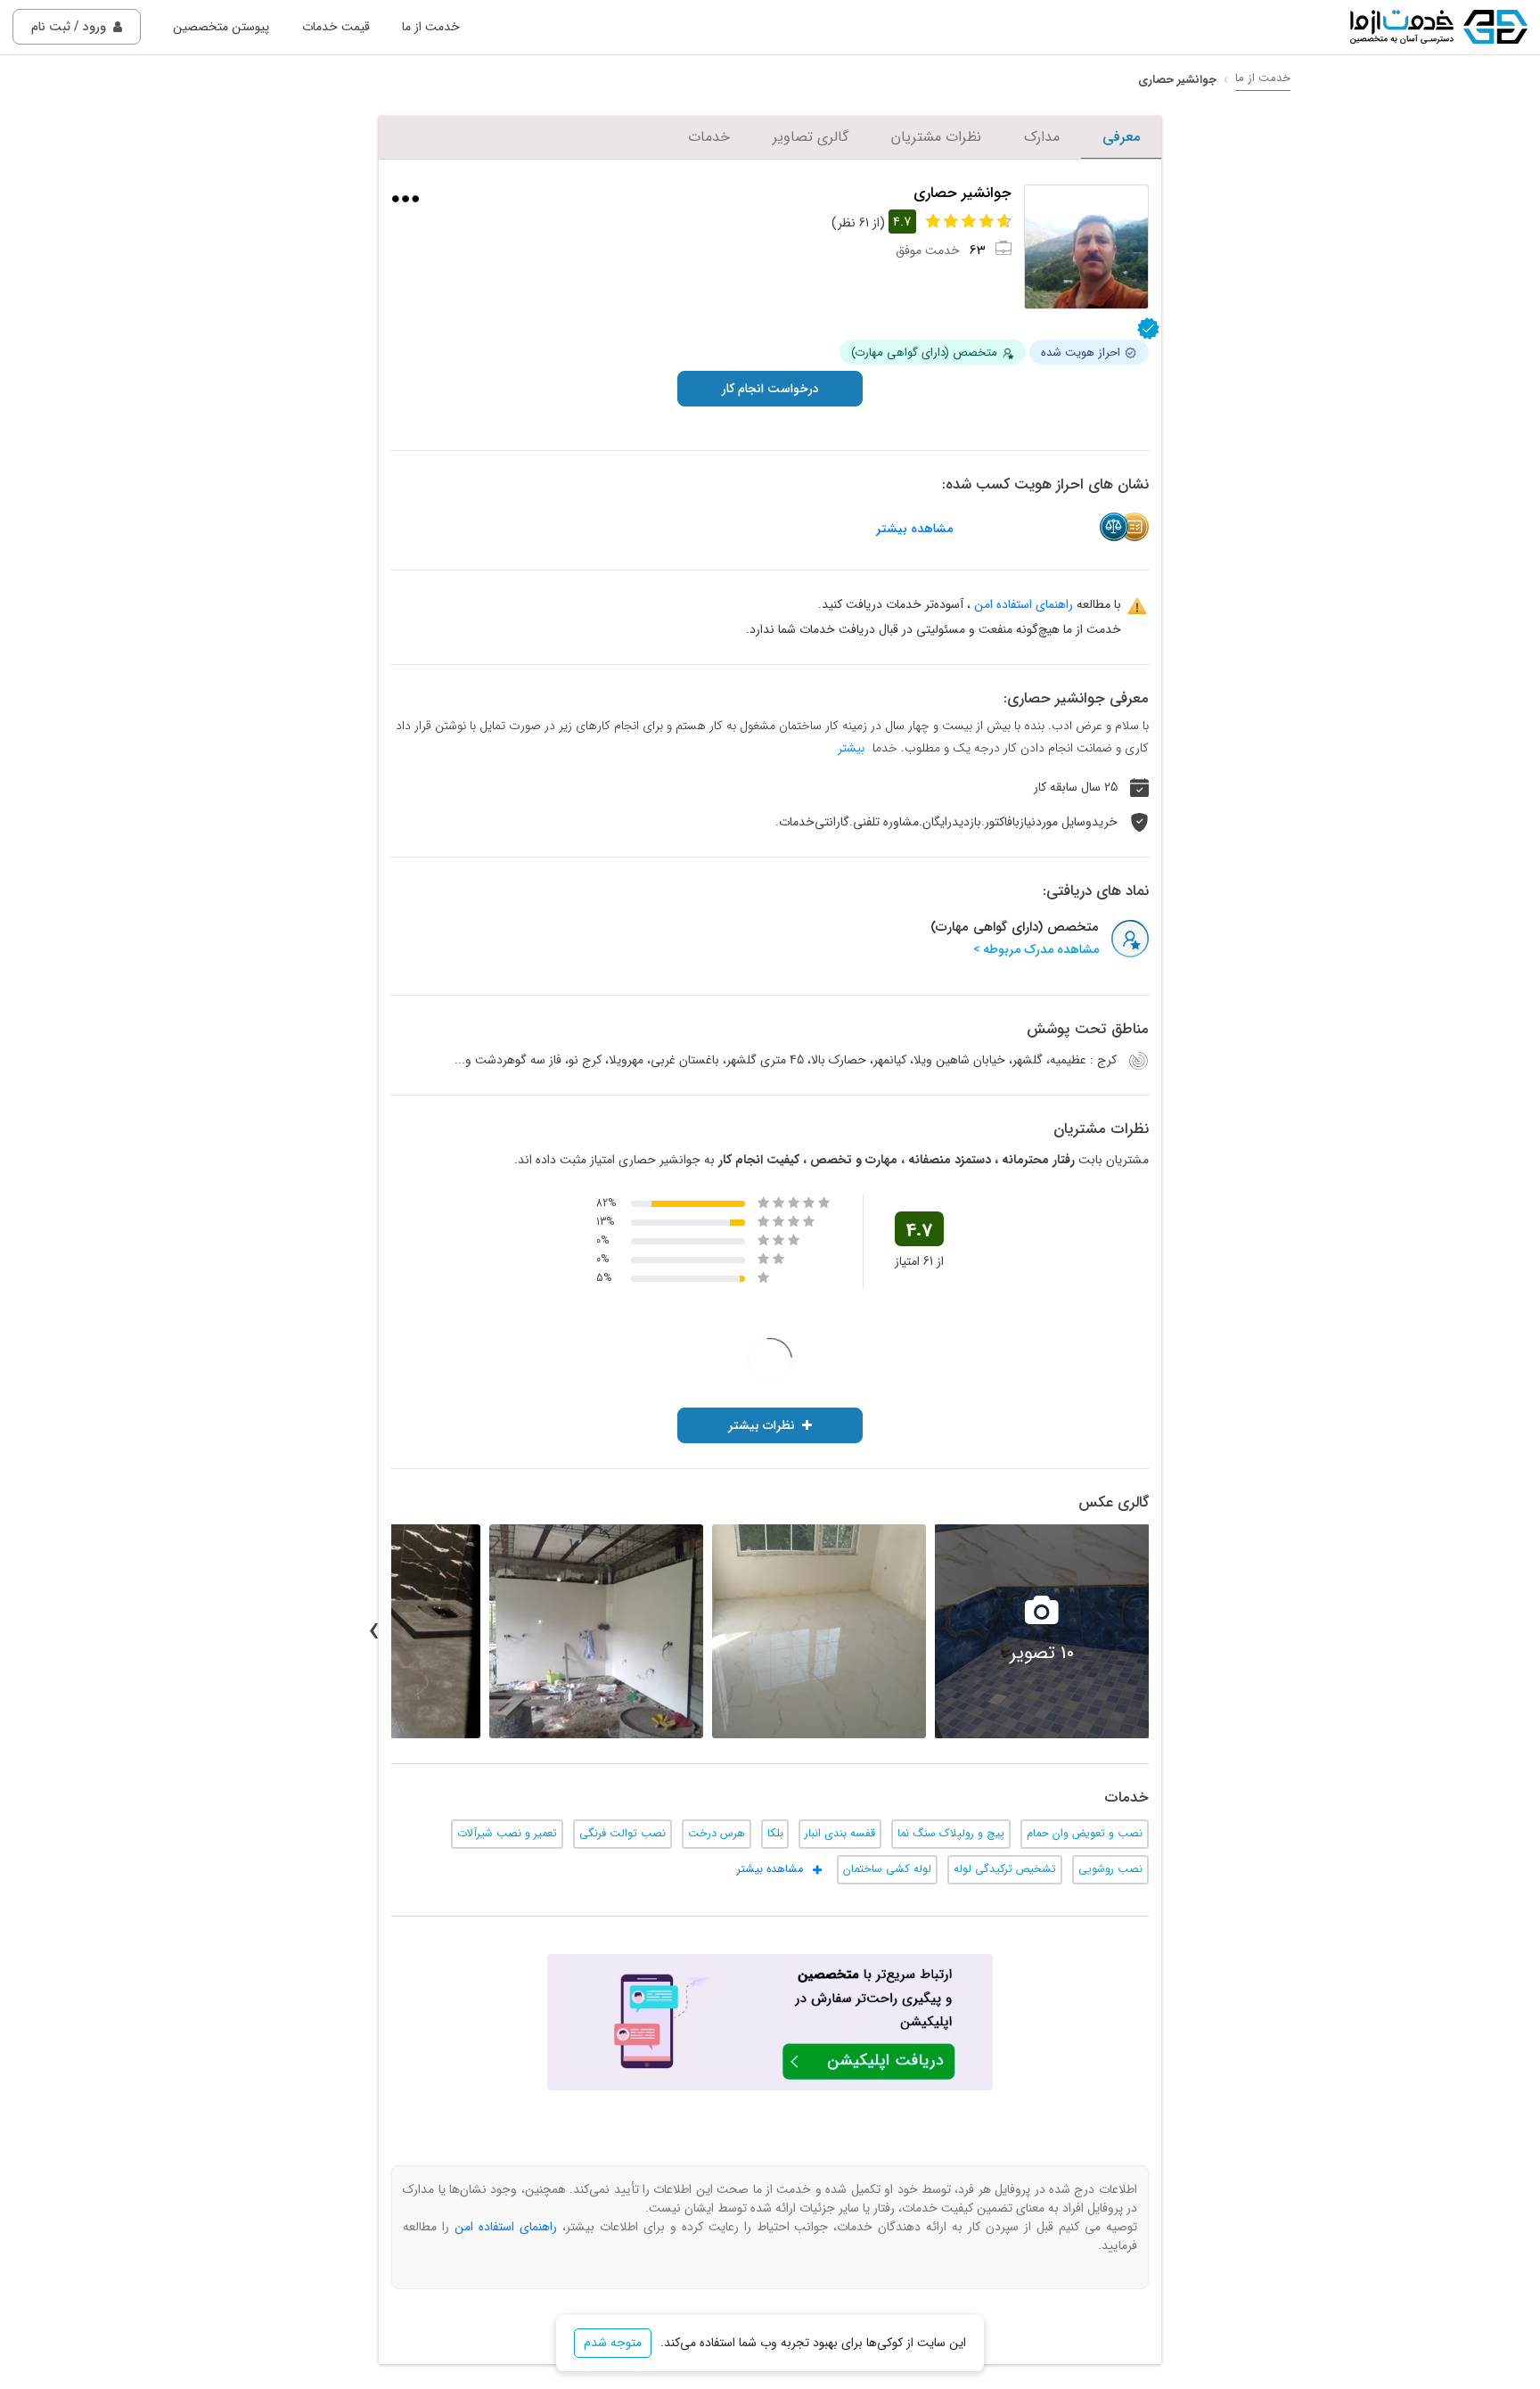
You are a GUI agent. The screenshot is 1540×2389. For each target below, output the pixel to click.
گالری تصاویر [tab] (811, 137)
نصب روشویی (1110, 1869)
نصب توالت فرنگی (623, 1834)
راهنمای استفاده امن (1024, 604)
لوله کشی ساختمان (887, 1869)
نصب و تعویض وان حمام (1085, 1834)
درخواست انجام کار (770, 389)
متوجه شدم (613, 2343)
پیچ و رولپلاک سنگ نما (951, 1834)
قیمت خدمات (336, 27)
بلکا (775, 1834)
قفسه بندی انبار (840, 1834)
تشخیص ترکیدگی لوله (1005, 1869)
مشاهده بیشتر (914, 529)
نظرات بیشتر (762, 1425)
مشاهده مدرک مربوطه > (1036, 950)
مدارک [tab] (1042, 137)
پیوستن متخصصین (221, 27)
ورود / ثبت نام (69, 27)
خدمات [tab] (709, 137)
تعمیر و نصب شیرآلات (507, 1834)
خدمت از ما (431, 27)
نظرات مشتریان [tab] (936, 137)
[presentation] (1167, 1631)
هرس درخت (717, 1834)
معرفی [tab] (1121, 137)
